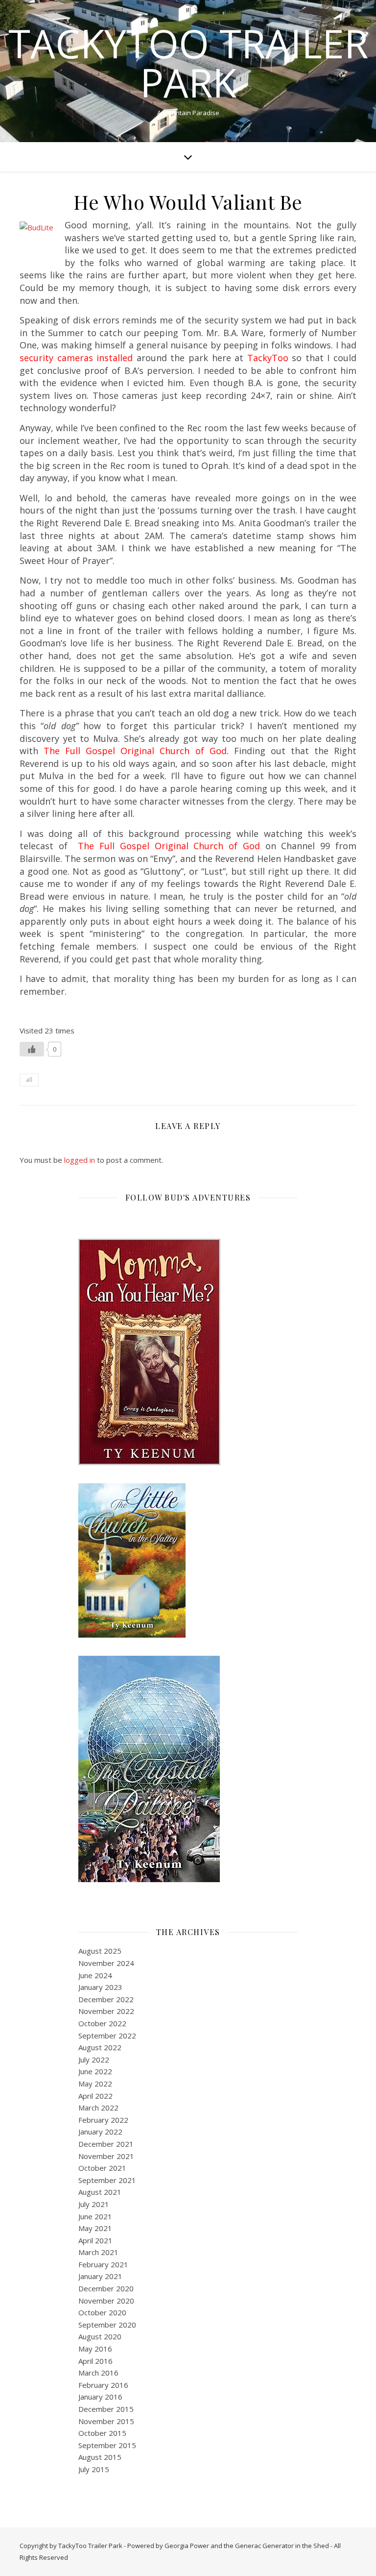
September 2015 (107, 2445)
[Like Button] (32, 1049)
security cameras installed (76, 358)
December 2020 (106, 2288)
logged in (80, 1160)
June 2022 (95, 2071)
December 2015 (106, 2409)
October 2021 (102, 2168)
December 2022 (106, 1999)
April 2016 (95, 2361)
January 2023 (100, 1987)
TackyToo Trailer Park (188, 63)
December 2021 (106, 2144)
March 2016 (98, 2373)
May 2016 (95, 2349)
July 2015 (94, 2469)
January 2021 (100, 2276)
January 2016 (100, 2397)
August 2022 (100, 2047)
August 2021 (100, 2192)
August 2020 (100, 2336)
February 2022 (103, 2120)
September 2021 (107, 2180)
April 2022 (95, 2096)
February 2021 (103, 2264)
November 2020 (106, 2301)
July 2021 (94, 2204)
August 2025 (100, 1951)
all (29, 1080)
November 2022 (106, 2011)
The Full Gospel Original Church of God (135, 751)
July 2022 (94, 2060)
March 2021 (98, 2252)
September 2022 (107, 2036)
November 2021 (106, 2156)
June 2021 (95, 2216)
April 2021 (95, 2240)
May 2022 (95, 2084)
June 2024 (95, 1975)
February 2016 (103, 2385)
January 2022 (100, 2132)
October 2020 (102, 2312)
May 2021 (95, 2228)
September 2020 (107, 2325)
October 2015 (102, 2433)
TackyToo (268, 358)
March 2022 (98, 2108)
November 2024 (106, 1963)
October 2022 (102, 2023)
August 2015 (100, 2457)
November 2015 (106, 2421)
